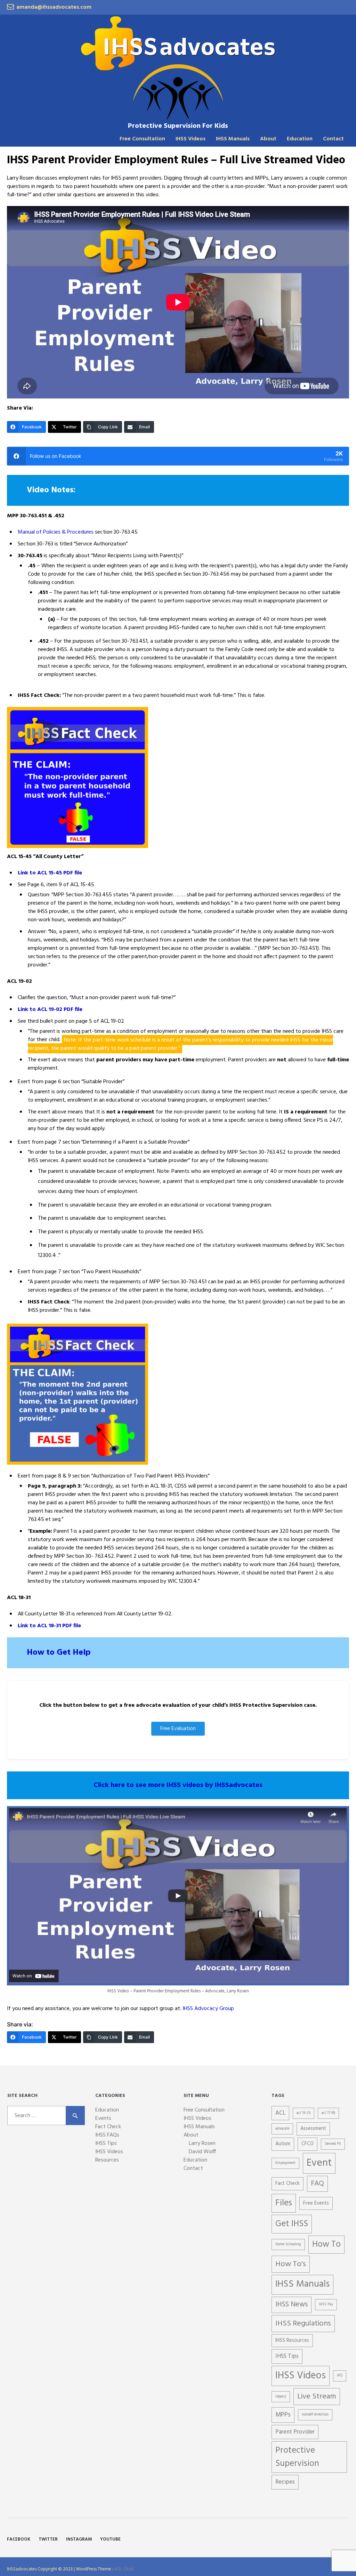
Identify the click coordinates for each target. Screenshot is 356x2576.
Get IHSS (292, 2224)
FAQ (317, 2184)
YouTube (110, 2539)
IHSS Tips (106, 2143)
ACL (280, 2113)
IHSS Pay (326, 2305)
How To (326, 2245)
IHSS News (292, 2305)
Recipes (285, 2482)
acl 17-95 (328, 2113)
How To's (291, 2264)
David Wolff (202, 2152)
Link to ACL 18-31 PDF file (49, 1626)
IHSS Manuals (233, 139)
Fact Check (108, 2127)
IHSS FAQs (107, 2135)
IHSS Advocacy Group (208, 2009)
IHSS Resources (292, 2341)
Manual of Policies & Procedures (56, 532)
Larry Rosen (202, 2143)
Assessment (313, 2129)
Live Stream (317, 2397)
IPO (340, 2376)
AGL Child (124, 2569)
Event (319, 2163)
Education (300, 139)
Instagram (79, 2539)
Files (284, 2203)
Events (103, 2118)
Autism (283, 2144)
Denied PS (333, 2144)
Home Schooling (288, 2244)
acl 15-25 (304, 2113)
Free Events (316, 2203)
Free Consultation (142, 139)
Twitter (48, 2539)
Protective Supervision (297, 2457)
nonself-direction (315, 2415)
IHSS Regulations (303, 2324)
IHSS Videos (191, 139)
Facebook (19, 2539)
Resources (107, 2160)
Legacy (281, 2397)
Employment (285, 2163)
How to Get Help (59, 1653)
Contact (333, 139)
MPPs (283, 2415)
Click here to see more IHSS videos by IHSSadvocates (178, 1785)
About (268, 139)
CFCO (308, 2144)
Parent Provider (295, 2432)
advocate (282, 2129)
